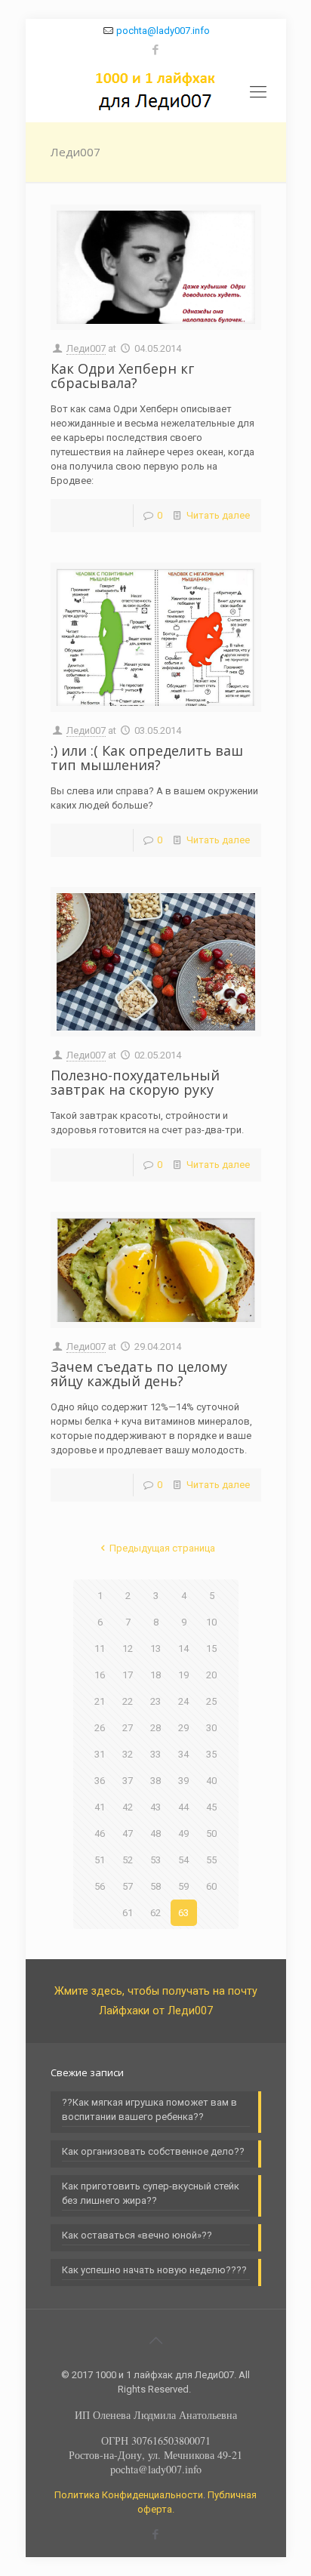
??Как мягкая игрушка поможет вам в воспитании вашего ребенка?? (149, 2109)
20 (211, 1675)
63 (183, 1913)
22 (128, 1701)
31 (100, 1754)
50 (211, 1833)
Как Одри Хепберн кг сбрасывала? (122, 376)
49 (183, 1833)
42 (128, 1807)
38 (155, 1781)
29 (183, 1728)
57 (128, 1886)
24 (183, 1701)
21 (100, 1701)
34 (183, 1754)
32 (128, 1754)
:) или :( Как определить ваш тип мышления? (147, 758)
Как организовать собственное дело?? (153, 2151)
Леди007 (86, 348)
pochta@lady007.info (163, 31)
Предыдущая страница (162, 1548)
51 (100, 1860)
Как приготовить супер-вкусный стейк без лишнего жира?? (151, 2193)
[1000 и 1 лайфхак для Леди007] (156, 92)
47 (128, 1833)
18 (155, 1675)
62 (155, 1913)
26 (100, 1728)
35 (211, 1754)
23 (155, 1701)
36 (100, 1781)
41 (100, 1807)
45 (211, 1807)
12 (128, 1649)
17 (128, 1675)
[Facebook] (156, 50)
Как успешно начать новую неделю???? (154, 2270)
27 (128, 1728)
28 (155, 1728)
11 (100, 1649)
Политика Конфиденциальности (129, 2495)
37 (128, 1781)
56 (100, 1886)
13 (155, 1649)
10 (211, 1622)
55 (211, 1860)
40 (211, 1781)
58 (155, 1886)
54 (183, 1860)
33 (155, 1754)
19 (183, 1675)
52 (128, 1860)
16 (100, 1675)
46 (100, 1833)
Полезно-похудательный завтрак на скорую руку (135, 1082)
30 (211, 1728)
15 (211, 1649)
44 (183, 1807)
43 (155, 1807)
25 (211, 1701)
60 (211, 1886)
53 (155, 1860)
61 (128, 1913)
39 (183, 1781)
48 (155, 1833)
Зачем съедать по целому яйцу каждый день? (139, 1374)
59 (183, 1886)
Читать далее (218, 515)
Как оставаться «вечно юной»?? (137, 2235)
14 (183, 1649)
